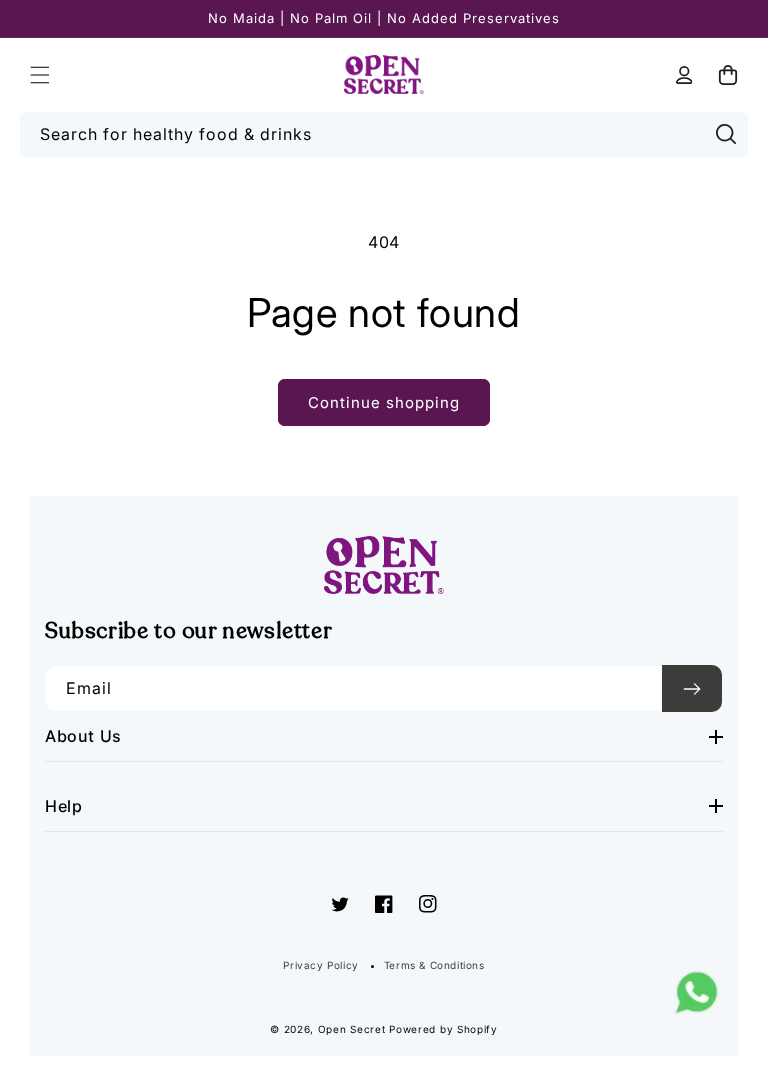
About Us (83, 736)
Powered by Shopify (443, 1029)
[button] (40, 75)
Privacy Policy (320, 965)
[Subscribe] (692, 688)
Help (63, 806)
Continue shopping (384, 402)
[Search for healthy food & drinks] (726, 134)
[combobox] (384, 134)
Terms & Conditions (434, 965)
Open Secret (352, 1029)
